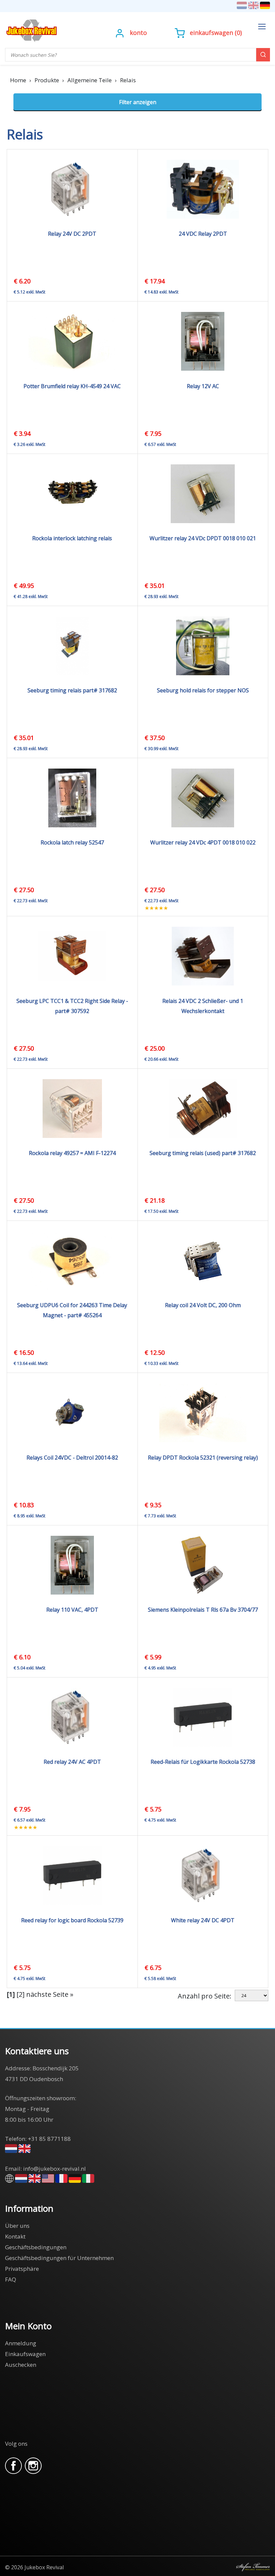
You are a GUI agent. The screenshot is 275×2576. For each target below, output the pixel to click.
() (216, 33)
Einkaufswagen (211, 33)
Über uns (17, 2226)
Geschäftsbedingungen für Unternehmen (59, 2258)
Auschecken (21, 2365)
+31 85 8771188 (49, 2139)
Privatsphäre (22, 2269)
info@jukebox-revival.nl (54, 2169)
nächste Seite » (50, 1994)
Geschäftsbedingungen (36, 2247)
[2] (20, 1994)
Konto (138, 33)
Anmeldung (21, 2343)
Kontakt (15, 2236)
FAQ (11, 2279)
